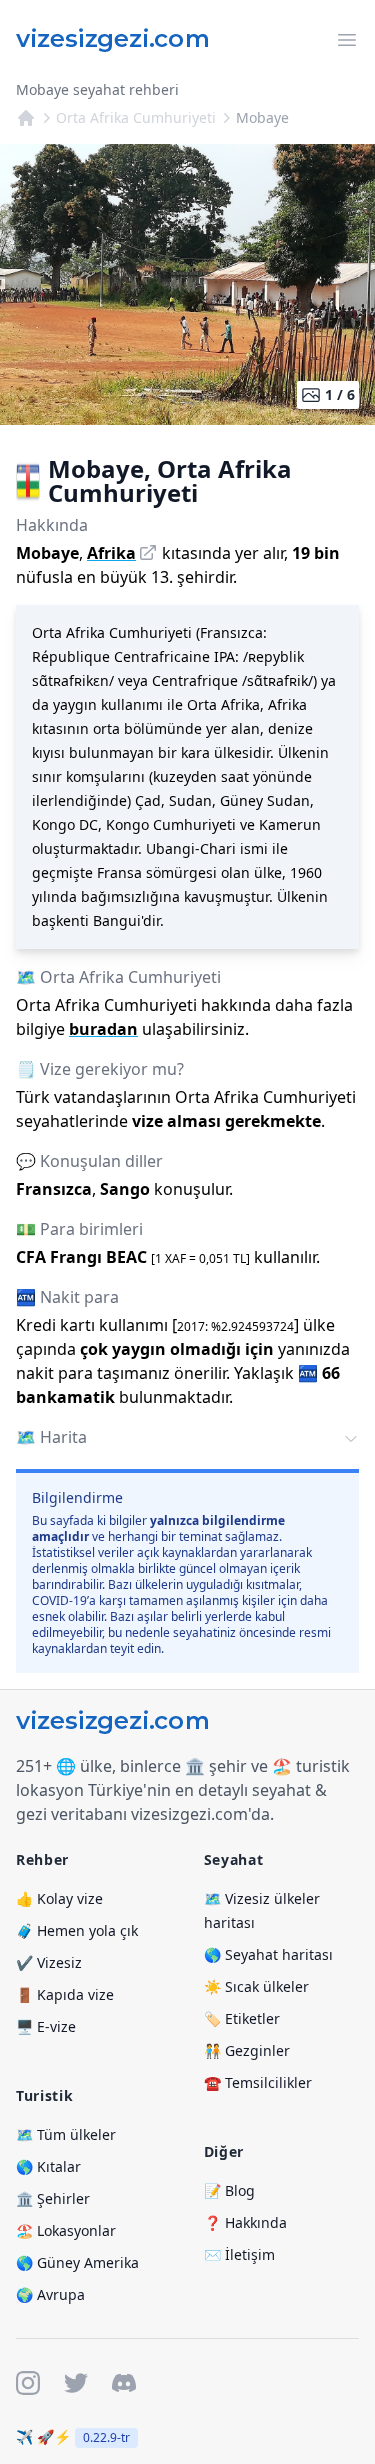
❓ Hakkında (245, 2222)
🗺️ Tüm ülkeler (66, 2134)
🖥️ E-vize (46, 2026)
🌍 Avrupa (50, 2294)
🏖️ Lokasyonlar (66, 2230)
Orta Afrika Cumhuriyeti (136, 117)
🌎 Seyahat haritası (268, 1954)
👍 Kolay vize (59, 1898)
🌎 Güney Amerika (77, 2262)
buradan (103, 1029)
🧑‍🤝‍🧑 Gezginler (247, 2050)
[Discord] (124, 2383)
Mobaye (262, 117)
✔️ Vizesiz (49, 1962)
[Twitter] (76, 2383)
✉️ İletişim (239, 2254)
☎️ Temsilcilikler (258, 2082)
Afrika (111, 553)
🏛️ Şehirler (53, 2198)
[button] (187, 1439)
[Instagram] (28, 2383)
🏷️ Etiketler (242, 2018)
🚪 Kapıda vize (65, 1994)
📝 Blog (229, 2190)
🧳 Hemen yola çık (77, 1930)
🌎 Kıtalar (48, 2166)
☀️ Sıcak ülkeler (256, 1986)
